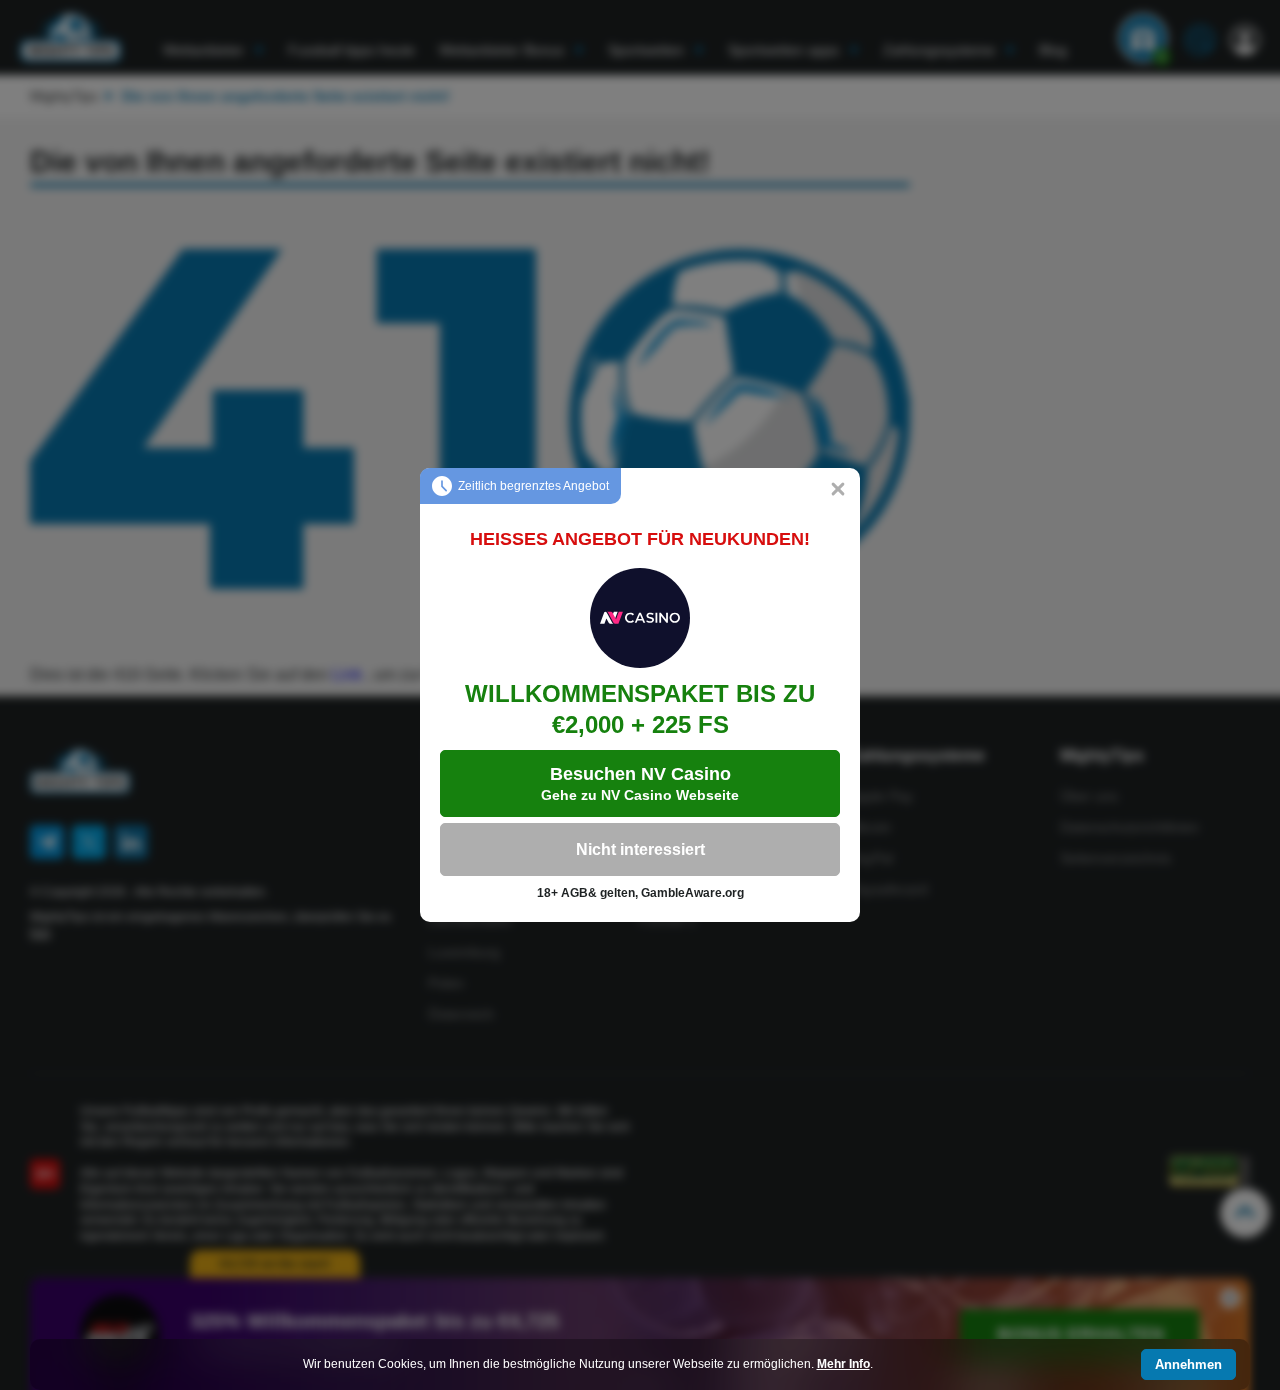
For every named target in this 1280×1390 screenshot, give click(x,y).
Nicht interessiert (640, 849)
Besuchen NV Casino (640, 783)
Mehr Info (843, 1364)
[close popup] (838, 490)
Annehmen (1188, 1364)
